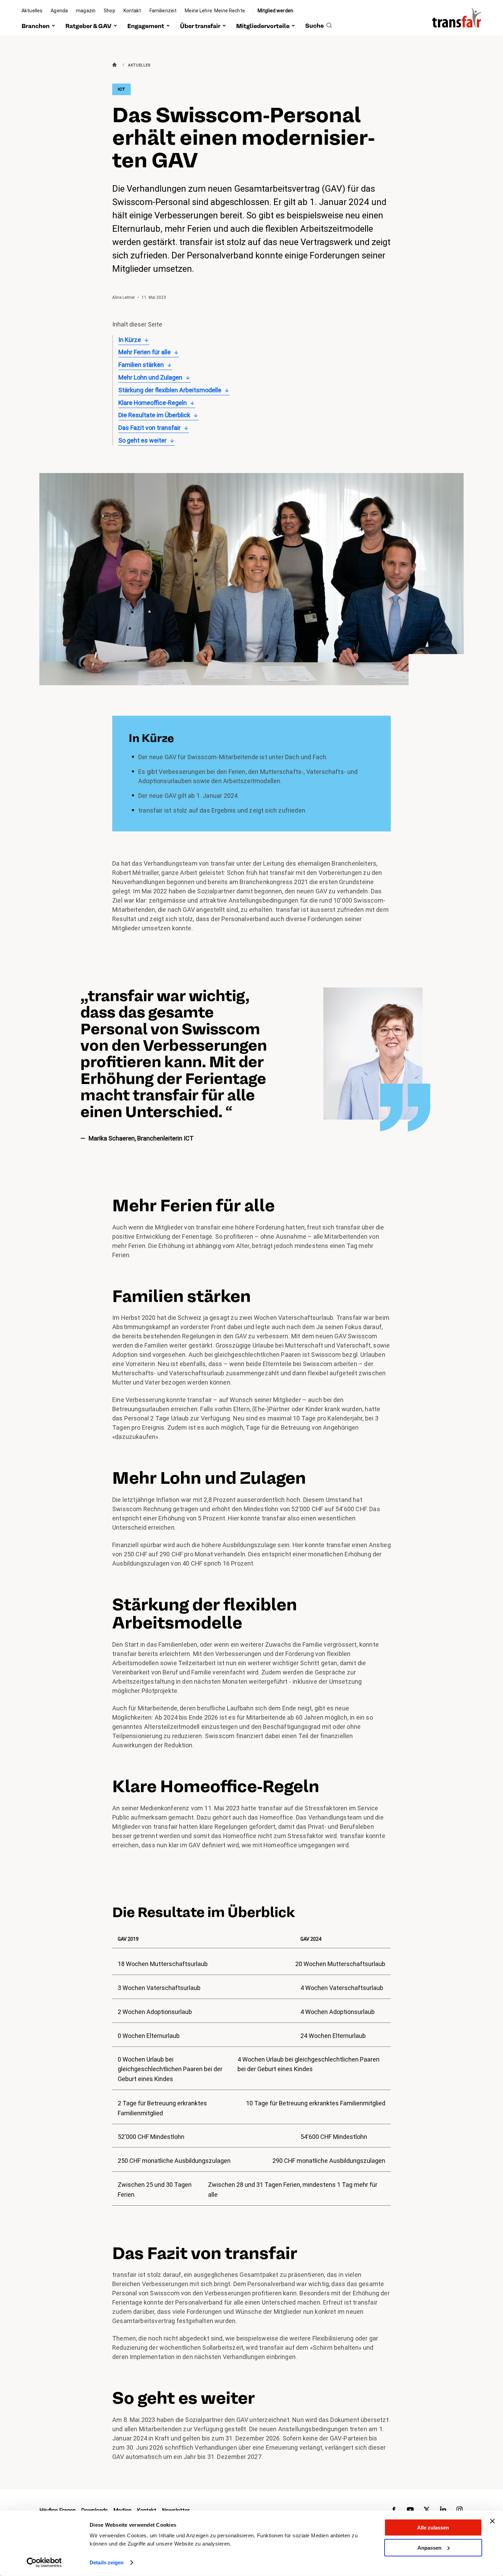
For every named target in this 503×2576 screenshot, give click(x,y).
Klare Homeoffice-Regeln (153, 403)
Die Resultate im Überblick (154, 415)
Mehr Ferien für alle (145, 352)
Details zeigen (107, 2562)
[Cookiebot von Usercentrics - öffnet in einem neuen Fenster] (44, 2563)
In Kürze (130, 340)
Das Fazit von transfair (150, 428)
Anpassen (429, 2547)
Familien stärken (141, 365)
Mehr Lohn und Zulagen (150, 377)
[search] (319, 26)
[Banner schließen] (492, 2521)
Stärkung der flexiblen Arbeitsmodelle (170, 390)
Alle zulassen (433, 2528)
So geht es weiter (143, 440)
